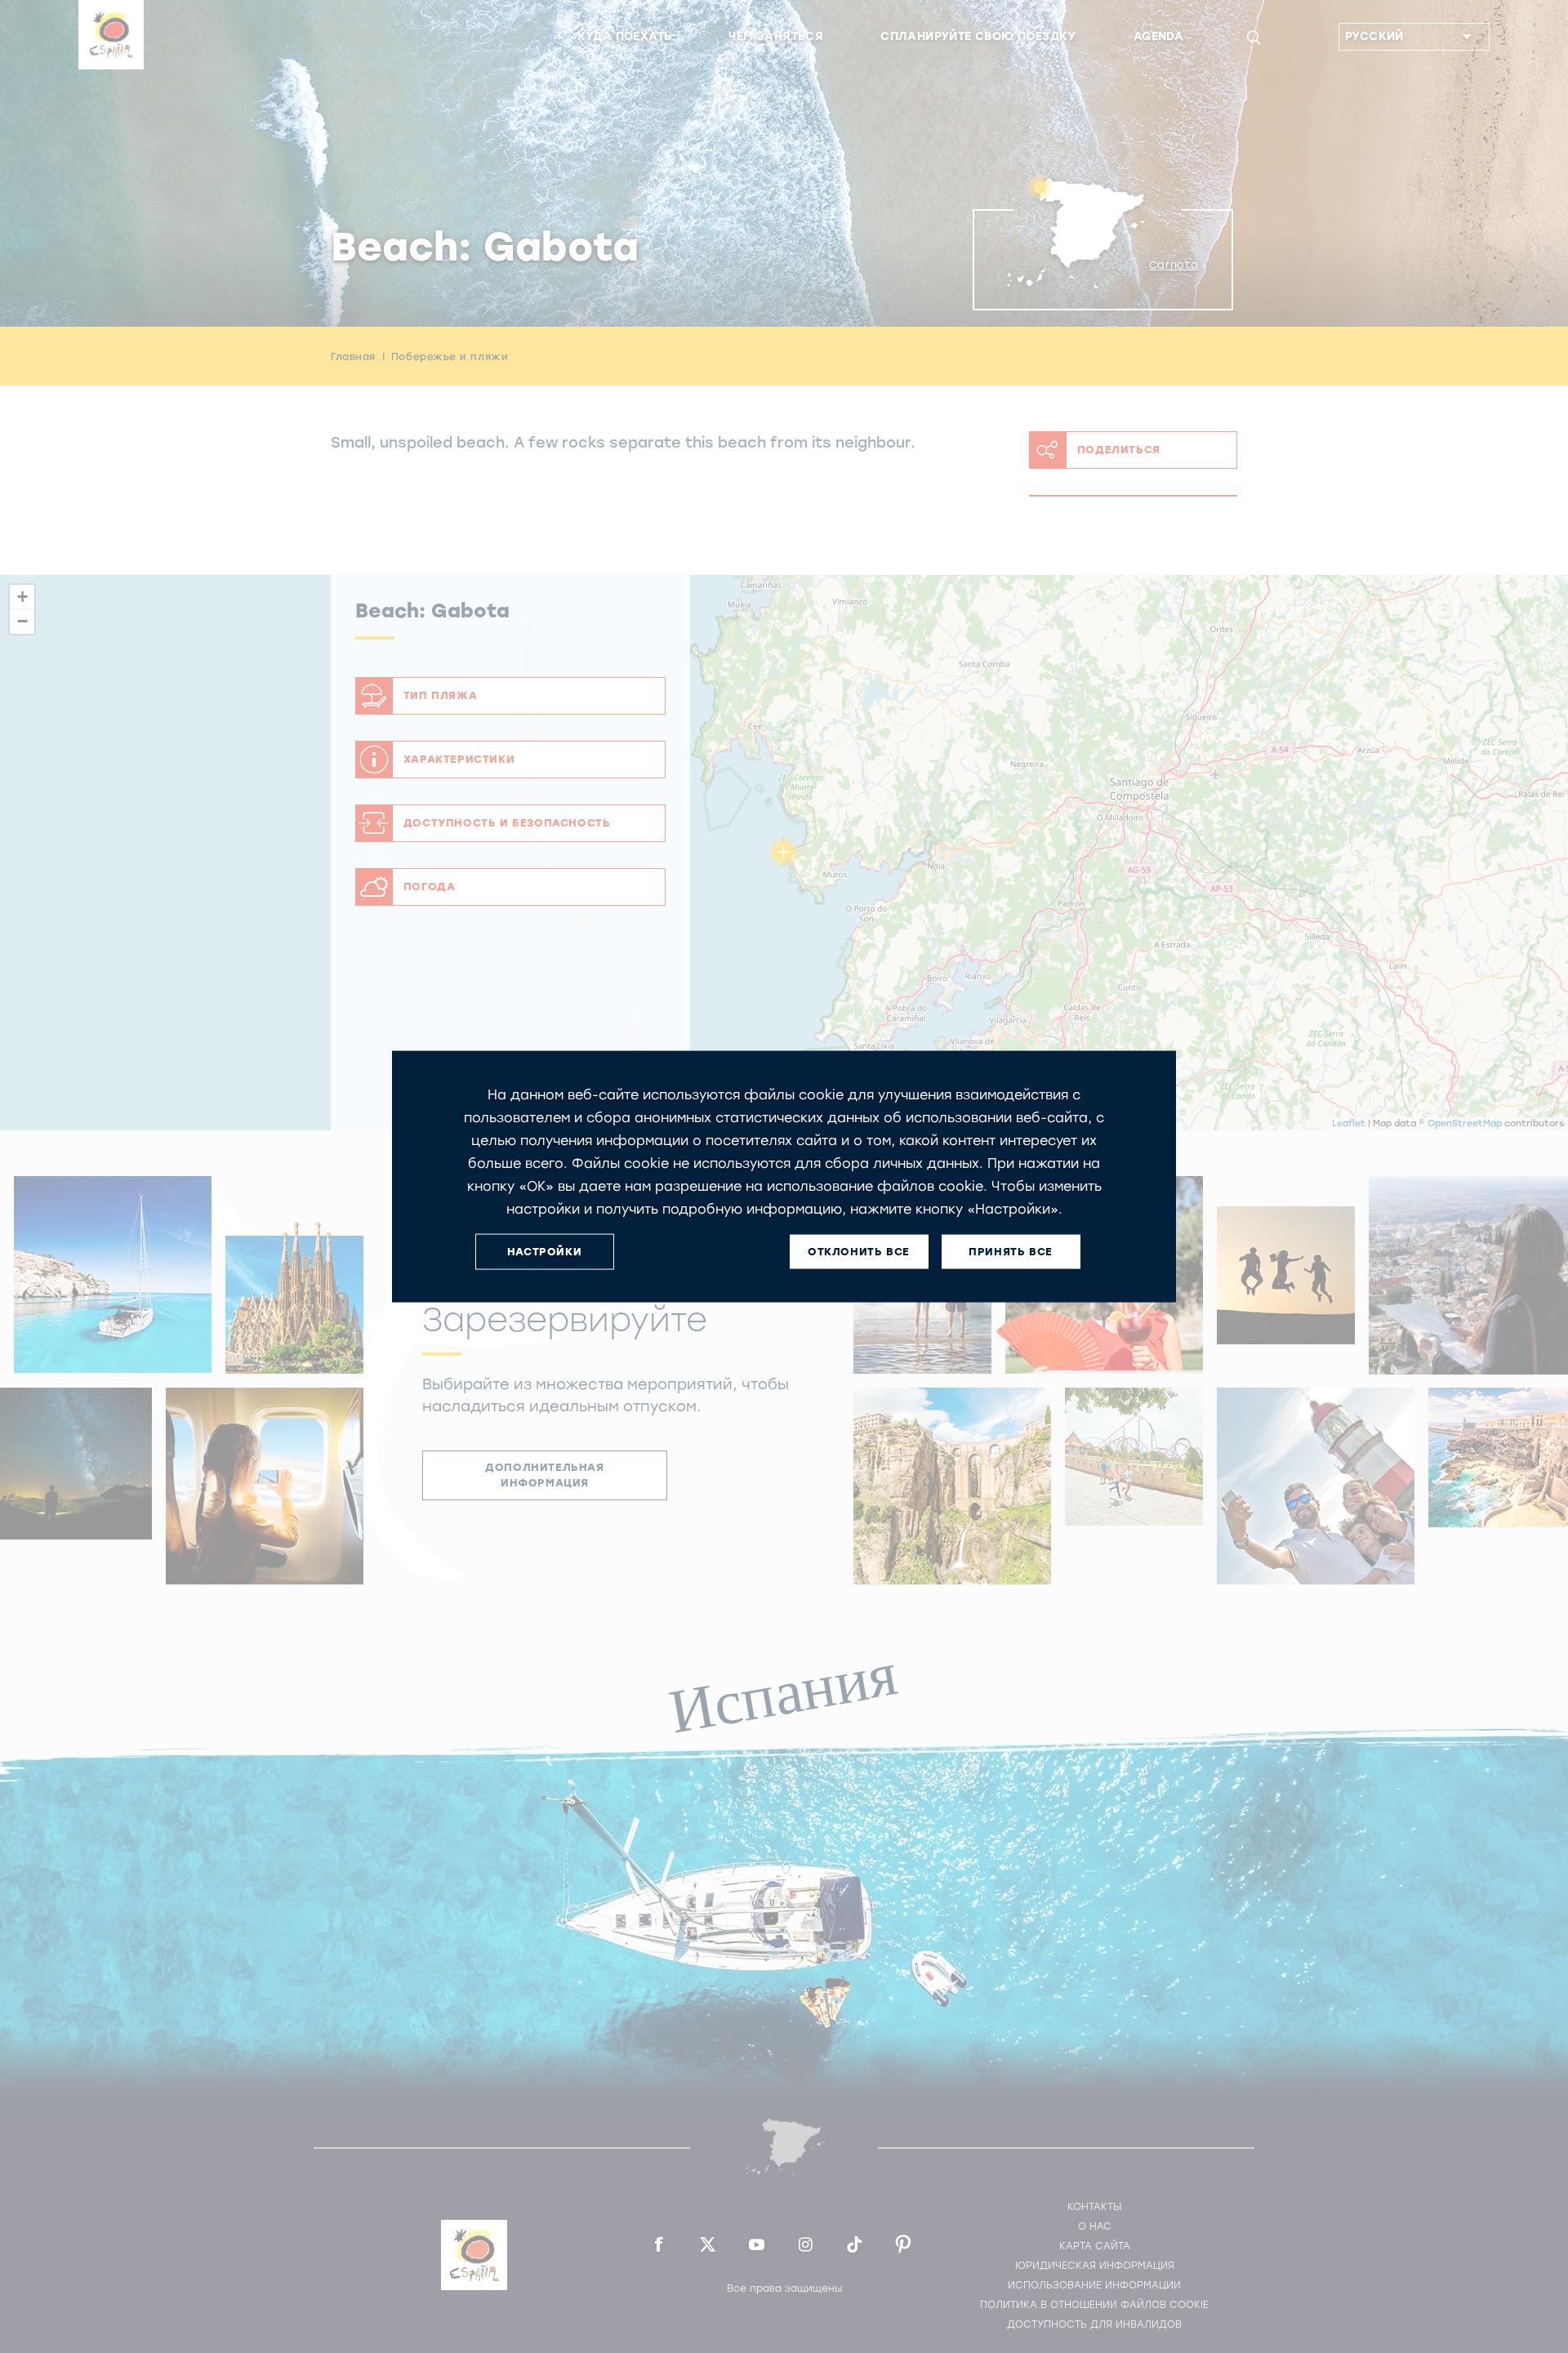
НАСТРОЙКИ (544, 1252)
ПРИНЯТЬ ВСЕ (1011, 1252)
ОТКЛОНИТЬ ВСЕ (859, 1252)
